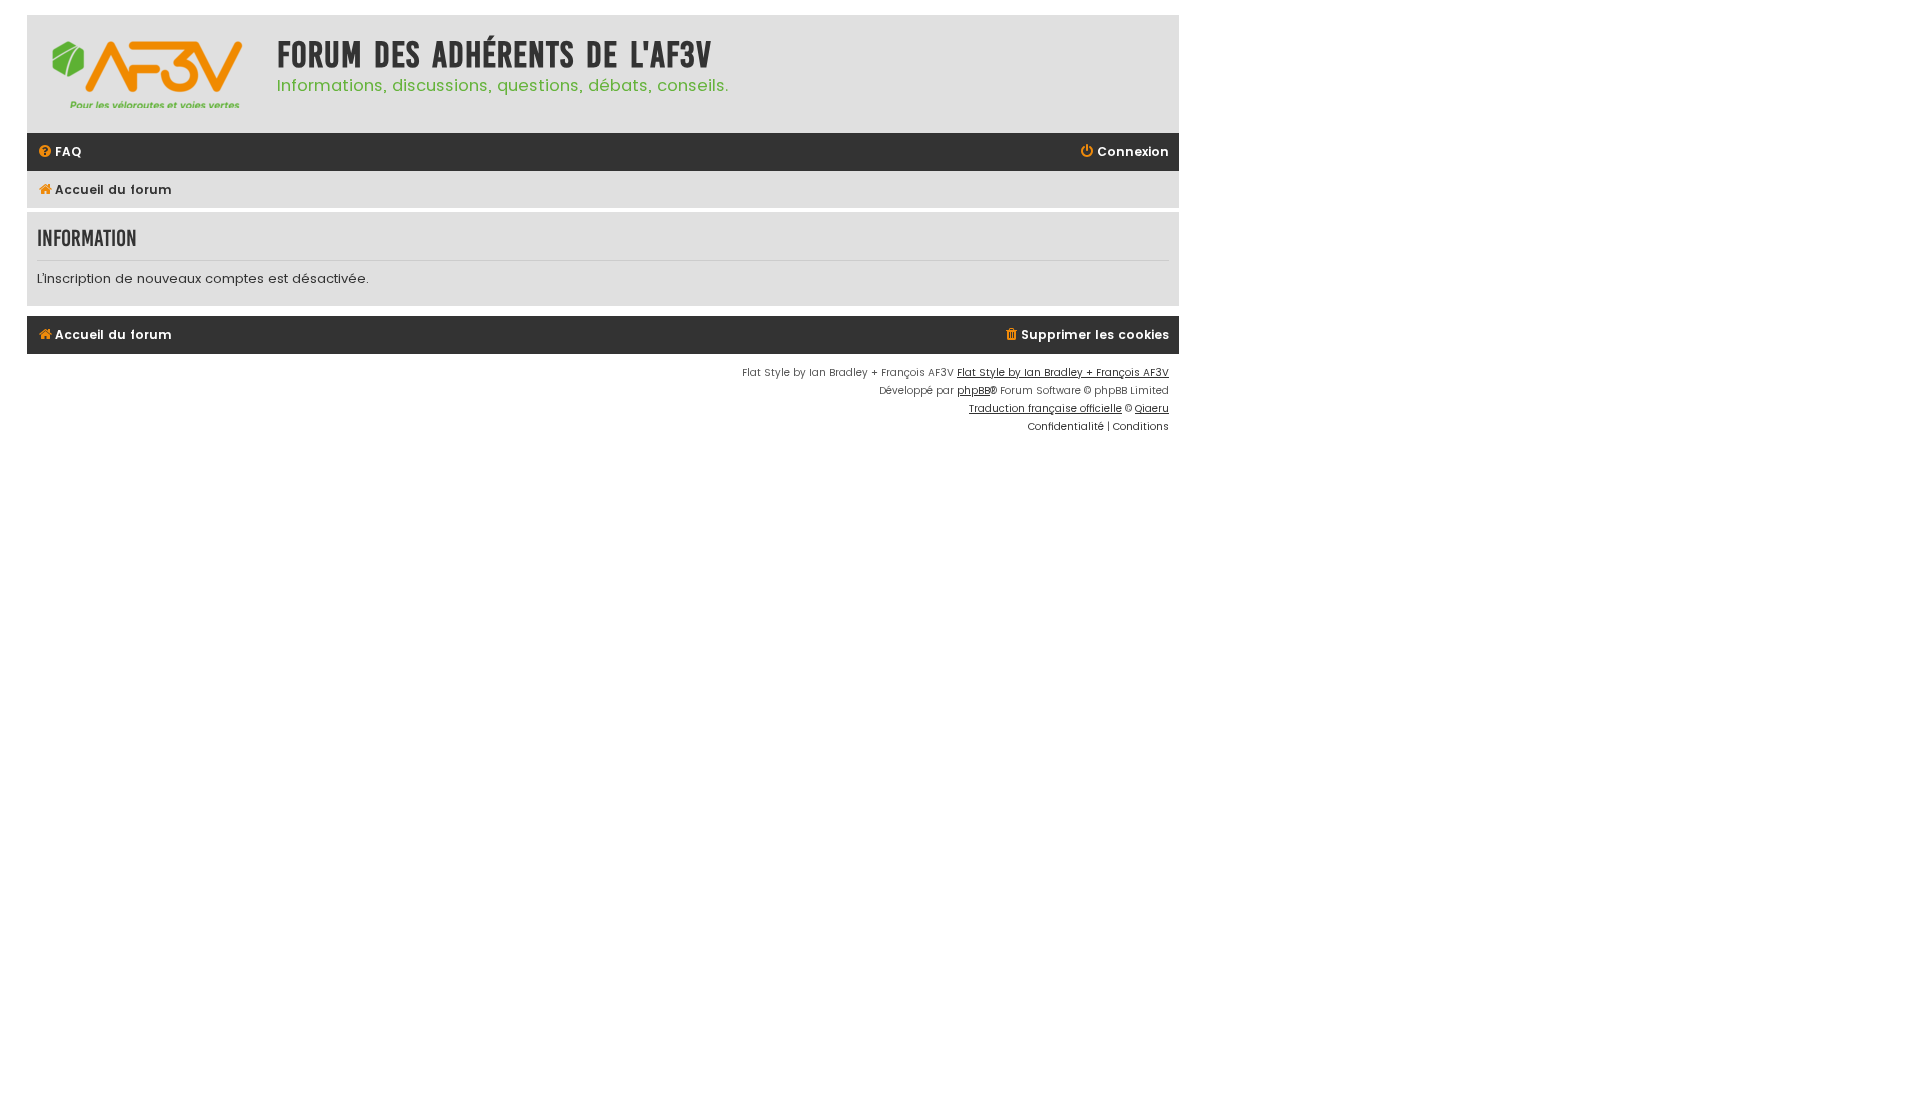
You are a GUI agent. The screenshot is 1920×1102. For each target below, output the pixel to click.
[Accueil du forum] (147, 74)
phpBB (973, 390)
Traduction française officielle (1045, 408)
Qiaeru (1152, 408)
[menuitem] (59, 152)
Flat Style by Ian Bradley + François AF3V (1063, 372)
